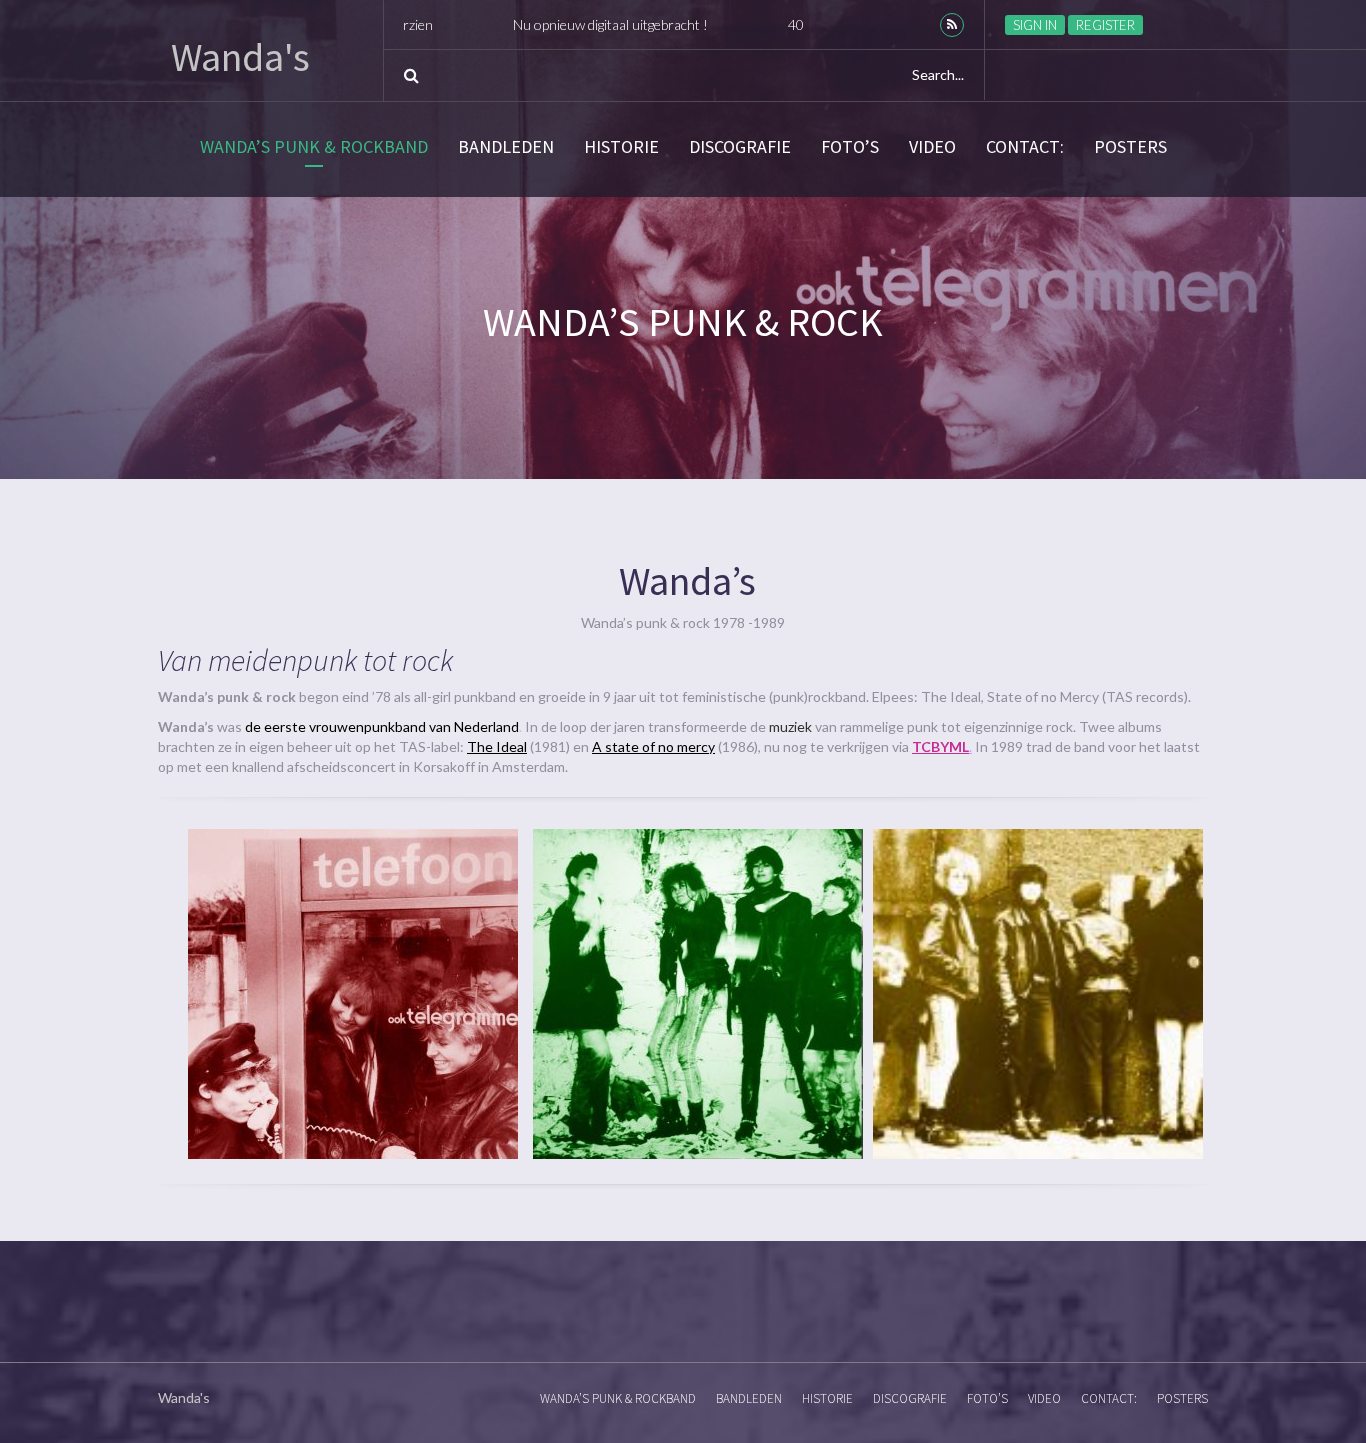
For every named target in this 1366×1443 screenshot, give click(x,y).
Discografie (740, 147)
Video (932, 147)
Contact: (1025, 147)
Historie (621, 147)
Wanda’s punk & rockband (314, 147)
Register (1105, 25)
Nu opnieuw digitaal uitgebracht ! (520, 24)
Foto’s (850, 147)
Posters (1130, 147)
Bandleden (506, 147)
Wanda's (240, 57)
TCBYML (940, 746)
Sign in (1035, 25)
